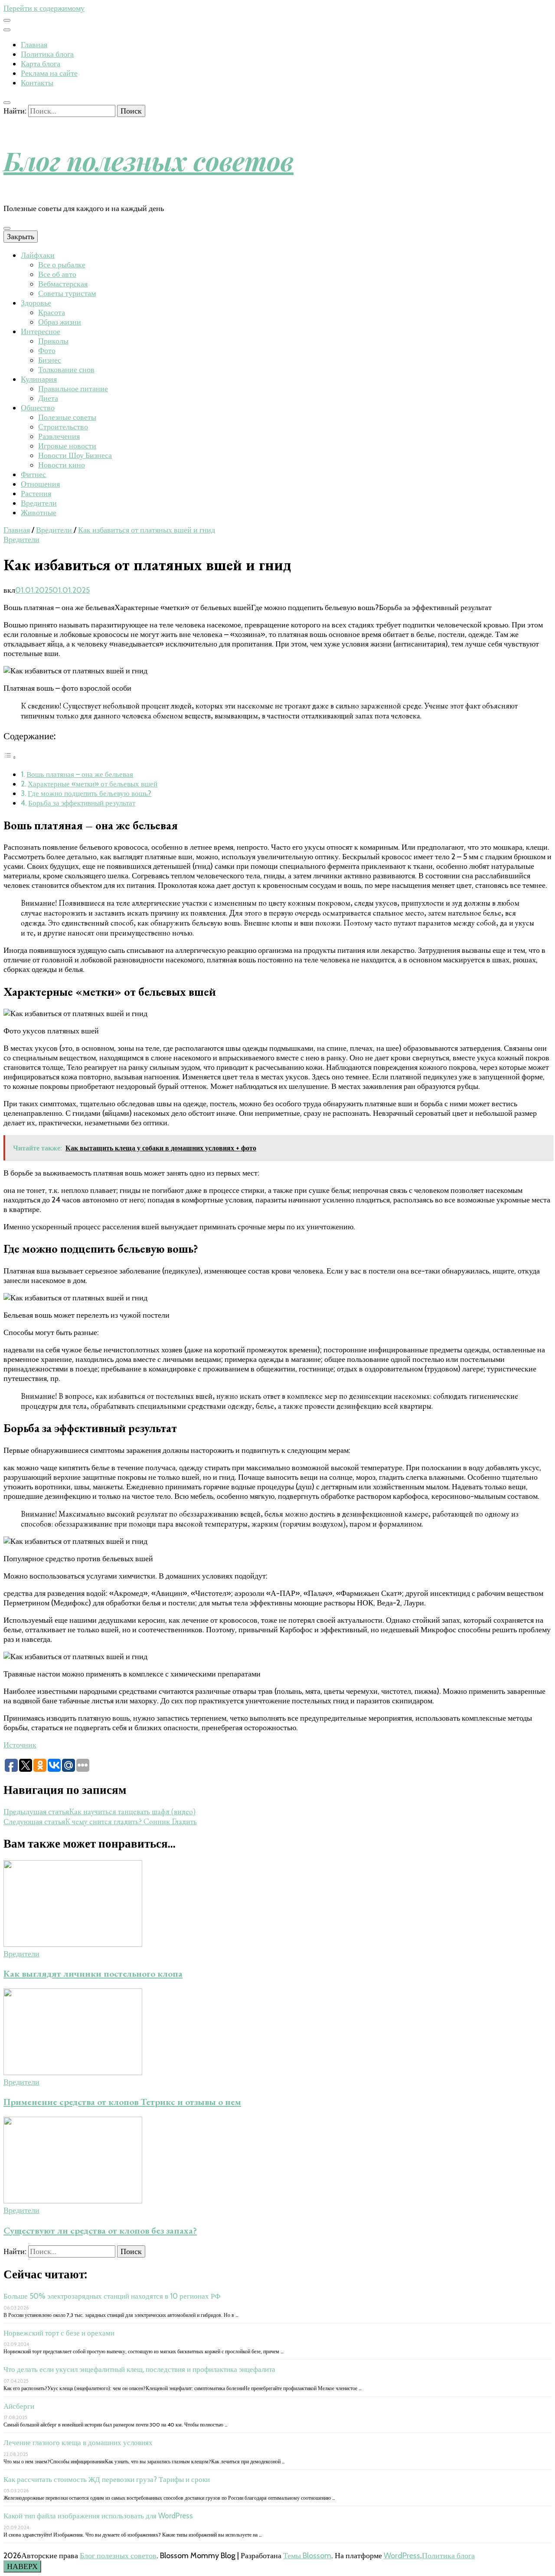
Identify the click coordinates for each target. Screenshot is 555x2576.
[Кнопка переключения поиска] (7, 103)
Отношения (40, 484)
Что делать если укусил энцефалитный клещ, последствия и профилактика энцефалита (139, 2369)
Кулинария (39, 379)
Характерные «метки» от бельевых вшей (93, 784)
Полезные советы (67, 417)
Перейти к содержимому (44, 8)
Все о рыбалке (62, 265)
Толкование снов (66, 370)
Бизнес (50, 360)
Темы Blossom (307, 2556)
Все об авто (57, 274)
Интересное (41, 331)
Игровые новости (67, 446)
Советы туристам (67, 293)
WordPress (402, 2556)
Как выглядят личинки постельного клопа (93, 1973)
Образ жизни (60, 322)
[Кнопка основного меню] (7, 228)
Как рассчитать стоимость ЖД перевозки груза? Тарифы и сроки (107, 2479)
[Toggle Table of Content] (10, 757)
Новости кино (62, 465)
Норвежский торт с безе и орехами (59, 2333)
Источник (20, 1745)
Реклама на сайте (49, 73)
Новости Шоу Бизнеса (75, 455)
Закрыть (21, 237)
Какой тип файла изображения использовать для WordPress (98, 2516)
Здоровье (36, 303)
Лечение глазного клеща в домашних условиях (78, 2443)
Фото (47, 351)
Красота (52, 312)
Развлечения (59, 436)
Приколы (53, 341)
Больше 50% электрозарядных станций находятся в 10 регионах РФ (112, 2296)
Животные (39, 513)
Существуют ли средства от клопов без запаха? (100, 2230)
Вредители (39, 503)
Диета (48, 398)
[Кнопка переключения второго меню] (7, 20)
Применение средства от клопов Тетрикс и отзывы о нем (122, 2102)
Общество (38, 408)
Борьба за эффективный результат (82, 803)
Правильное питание (73, 389)
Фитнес (33, 474)
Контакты (37, 83)
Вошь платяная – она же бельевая (80, 774)
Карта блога (41, 64)
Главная (34, 45)
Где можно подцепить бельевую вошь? (90, 793)
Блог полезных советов (149, 160)
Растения (36, 494)
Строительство (63, 427)
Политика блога (47, 54)
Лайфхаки (38, 255)
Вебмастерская (63, 284)
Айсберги (19, 2406)
